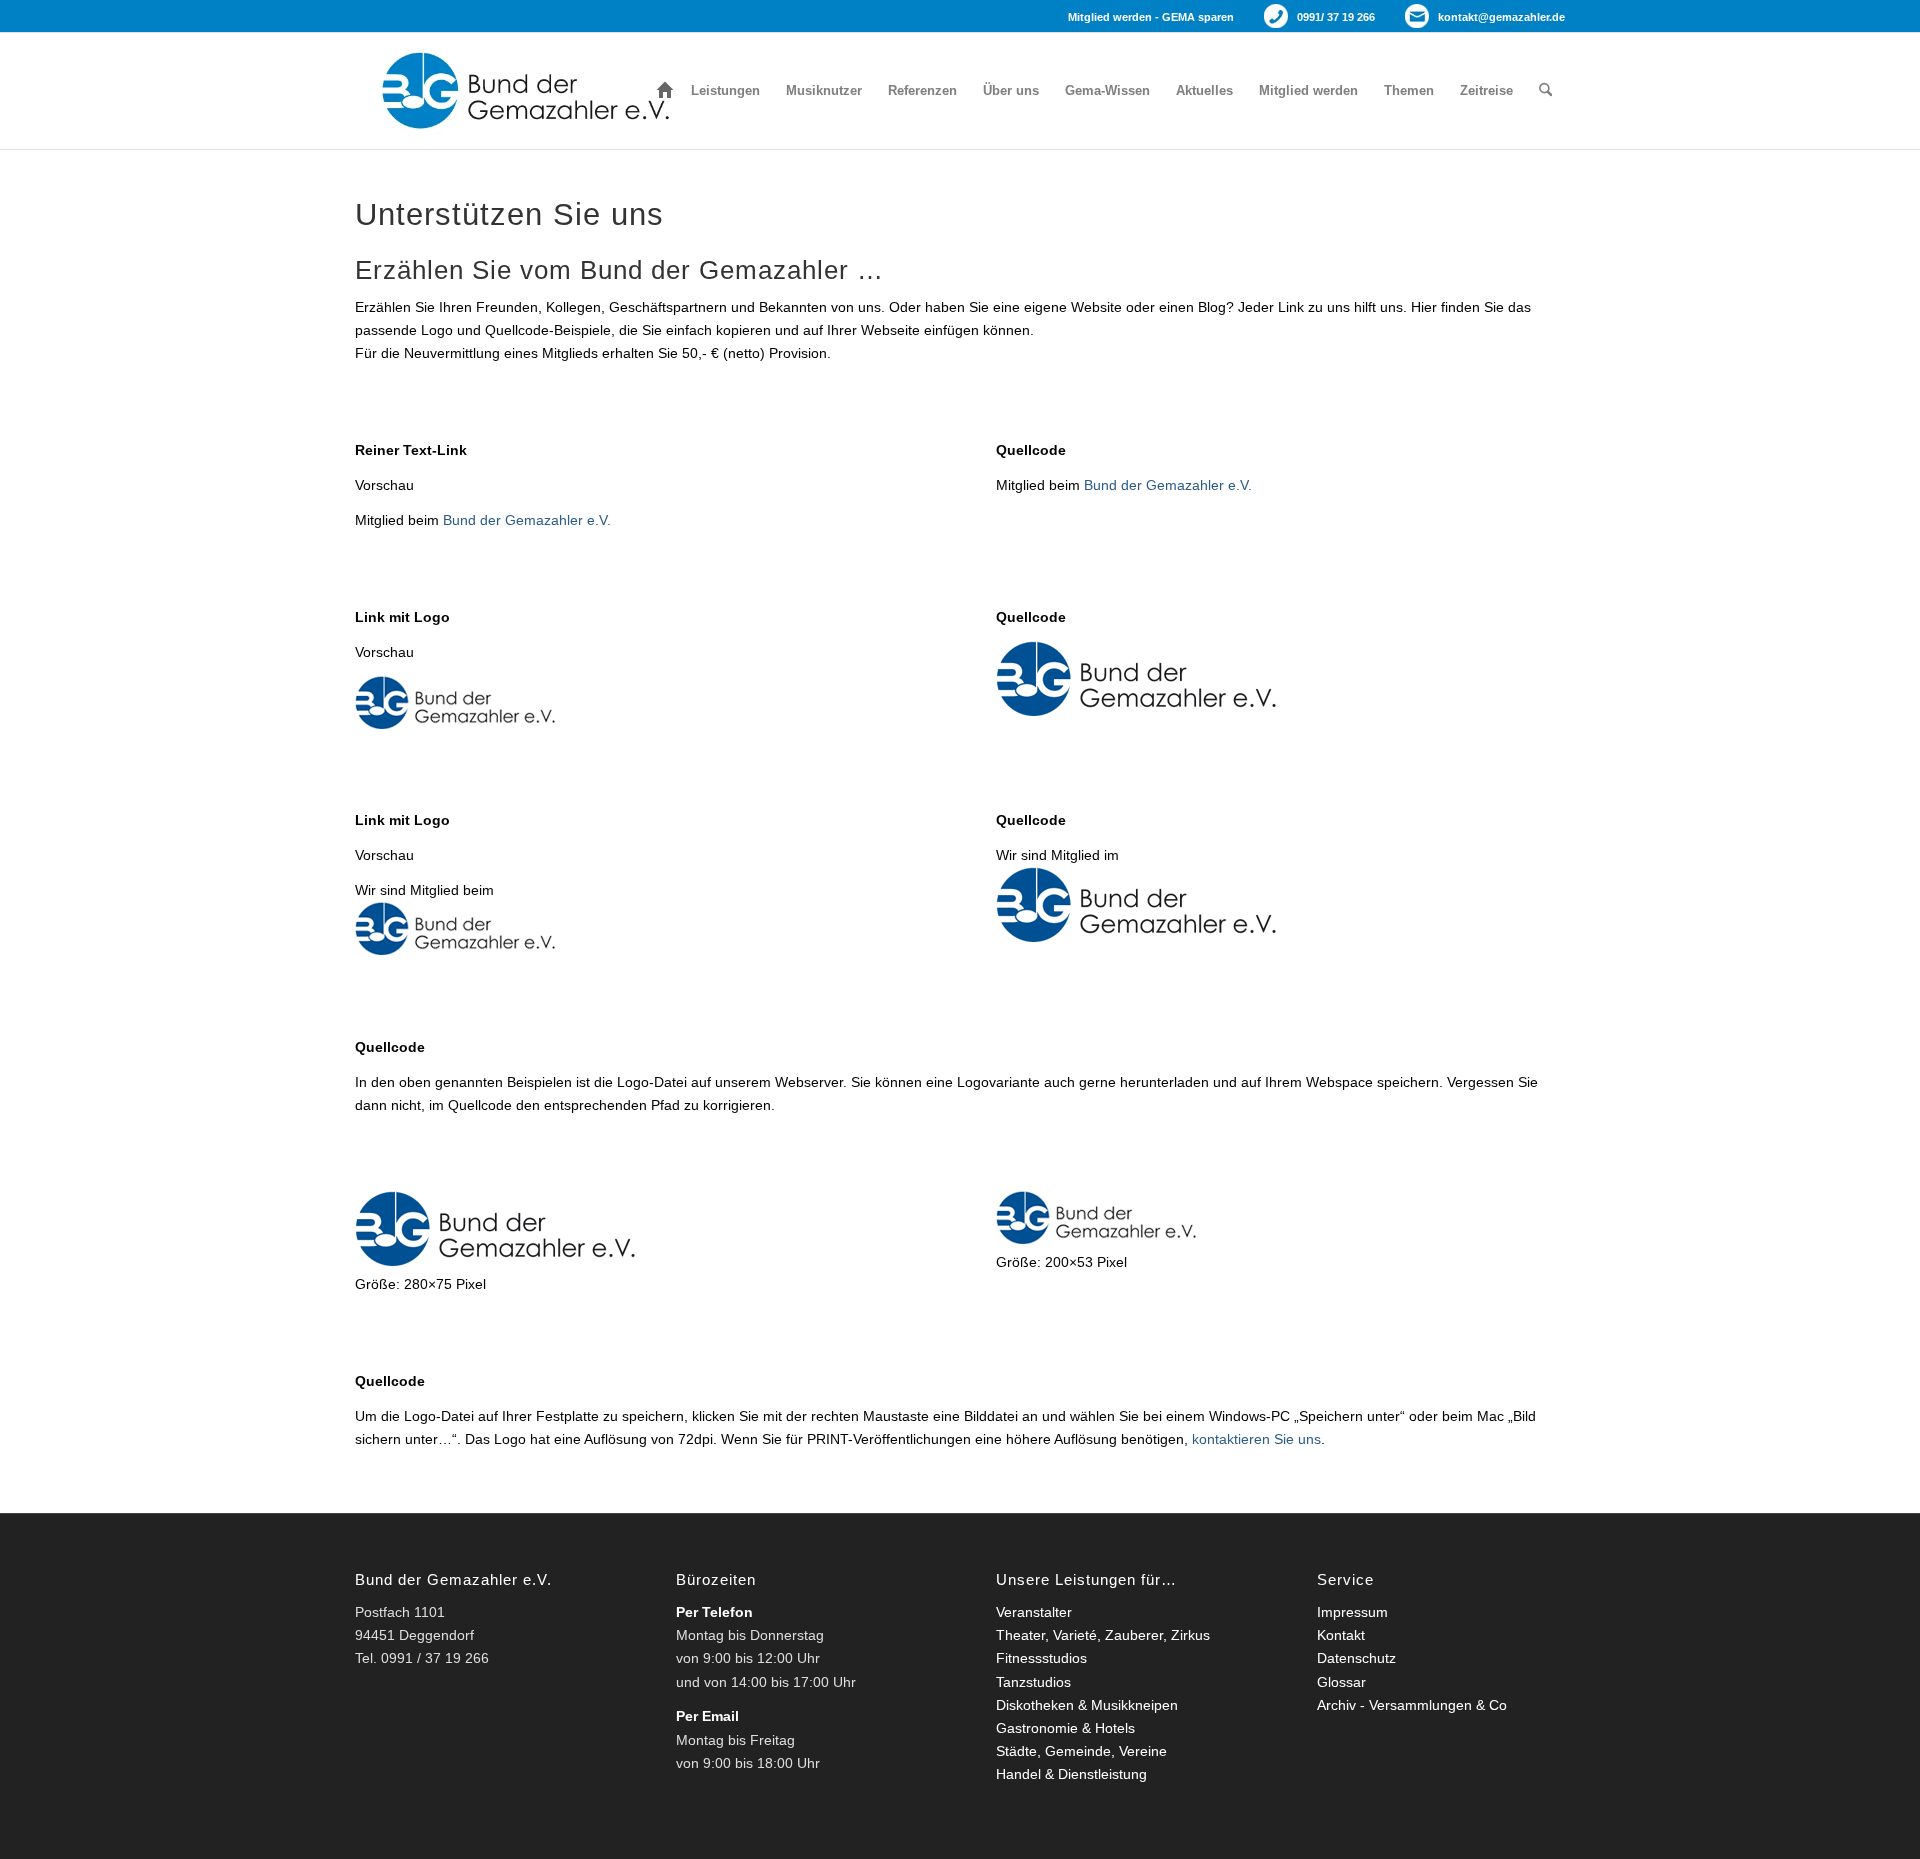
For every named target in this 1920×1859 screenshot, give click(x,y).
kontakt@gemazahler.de (1501, 17)
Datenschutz (1356, 1658)
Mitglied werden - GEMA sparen (1151, 17)
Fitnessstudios (1041, 1658)
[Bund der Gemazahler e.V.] (1136, 711)
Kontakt (1341, 1635)
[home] (665, 91)
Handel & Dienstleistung (1071, 1774)
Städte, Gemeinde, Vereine (1081, 1751)
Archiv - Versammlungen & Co (1412, 1705)
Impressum (1352, 1612)
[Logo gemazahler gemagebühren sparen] (520, 91)
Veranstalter (1034, 1612)
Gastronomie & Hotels (1065, 1728)
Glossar (1341, 1682)
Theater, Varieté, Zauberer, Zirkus (1103, 1635)
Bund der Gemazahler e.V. (527, 520)
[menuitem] (665, 91)
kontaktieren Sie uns (1256, 1439)
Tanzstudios (1033, 1682)
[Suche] (1545, 91)
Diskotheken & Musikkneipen (1087, 1705)
